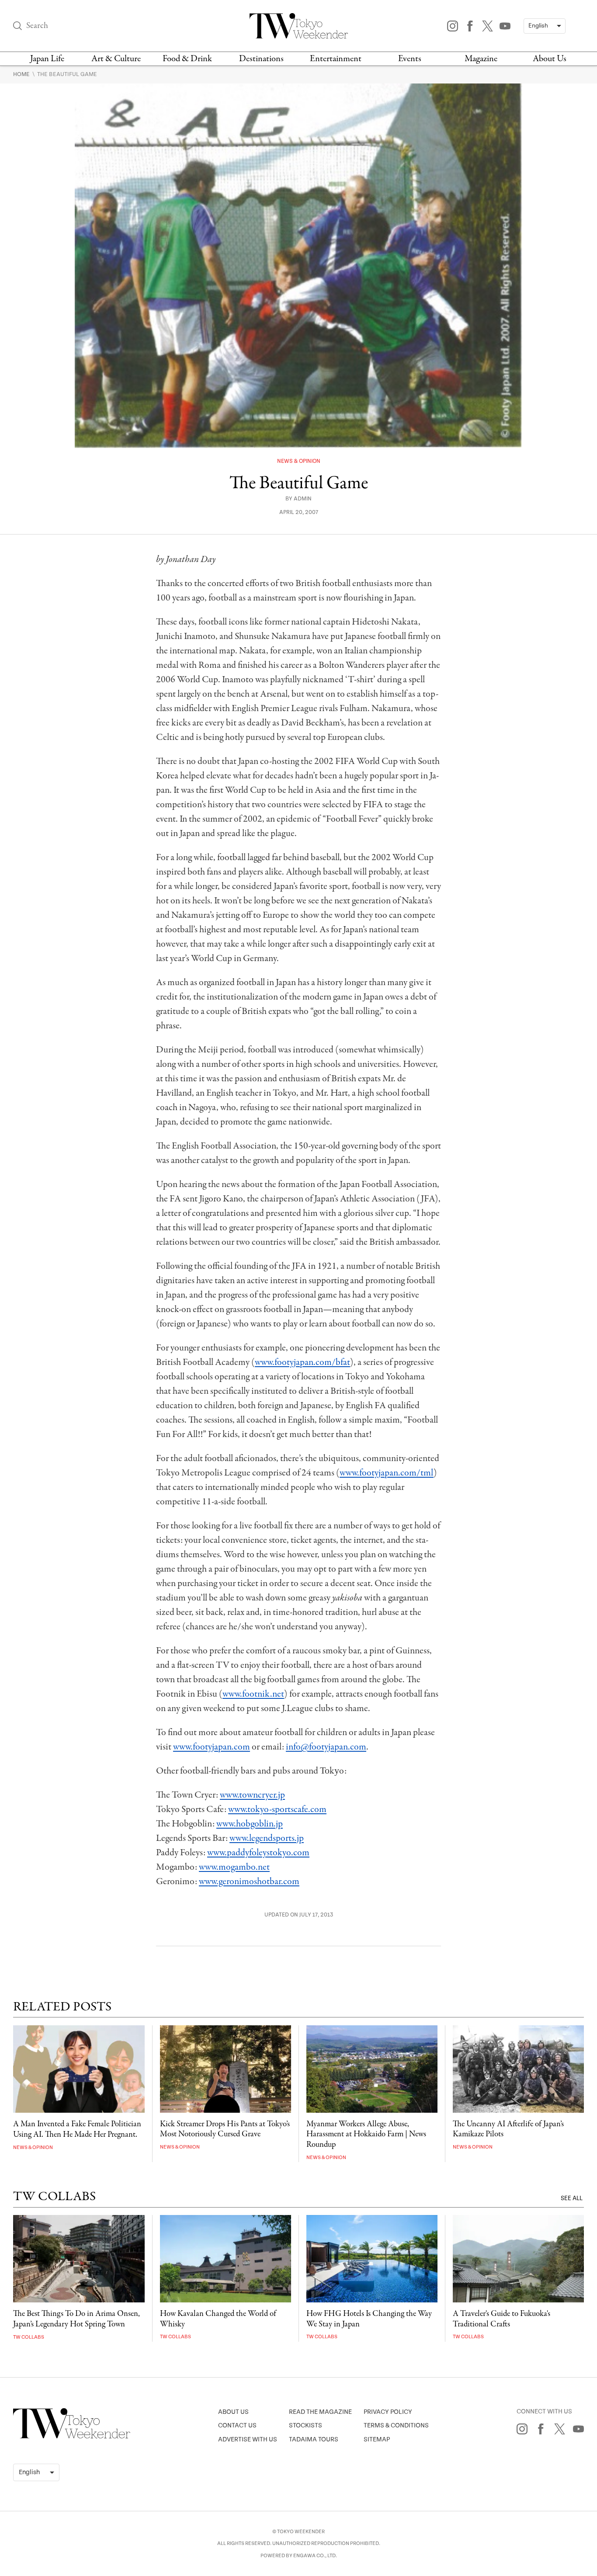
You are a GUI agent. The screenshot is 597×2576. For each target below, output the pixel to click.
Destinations (261, 59)
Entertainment (336, 59)
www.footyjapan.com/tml (387, 1473)
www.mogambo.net (234, 1867)
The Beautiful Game (67, 74)
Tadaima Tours (314, 2439)
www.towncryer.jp (252, 1795)
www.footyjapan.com (212, 1747)
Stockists (305, 2425)
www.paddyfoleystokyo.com (258, 1853)
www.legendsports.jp (267, 1838)
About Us (550, 59)
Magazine (481, 59)
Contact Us (237, 2425)
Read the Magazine (320, 2412)
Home (22, 74)
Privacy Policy (388, 2412)
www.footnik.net (253, 1694)
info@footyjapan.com (326, 1747)
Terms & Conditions (396, 2425)
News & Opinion (299, 461)
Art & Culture (116, 59)
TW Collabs (29, 2337)
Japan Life (47, 59)
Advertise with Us (248, 2439)
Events (410, 59)
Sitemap (377, 2439)
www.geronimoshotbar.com (249, 1882)
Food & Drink (187, 59)
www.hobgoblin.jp (250, 1824)
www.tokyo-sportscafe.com (277, 1809)
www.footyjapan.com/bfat (302, 1362)
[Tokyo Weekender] (72, 2437)
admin (303, 499)
